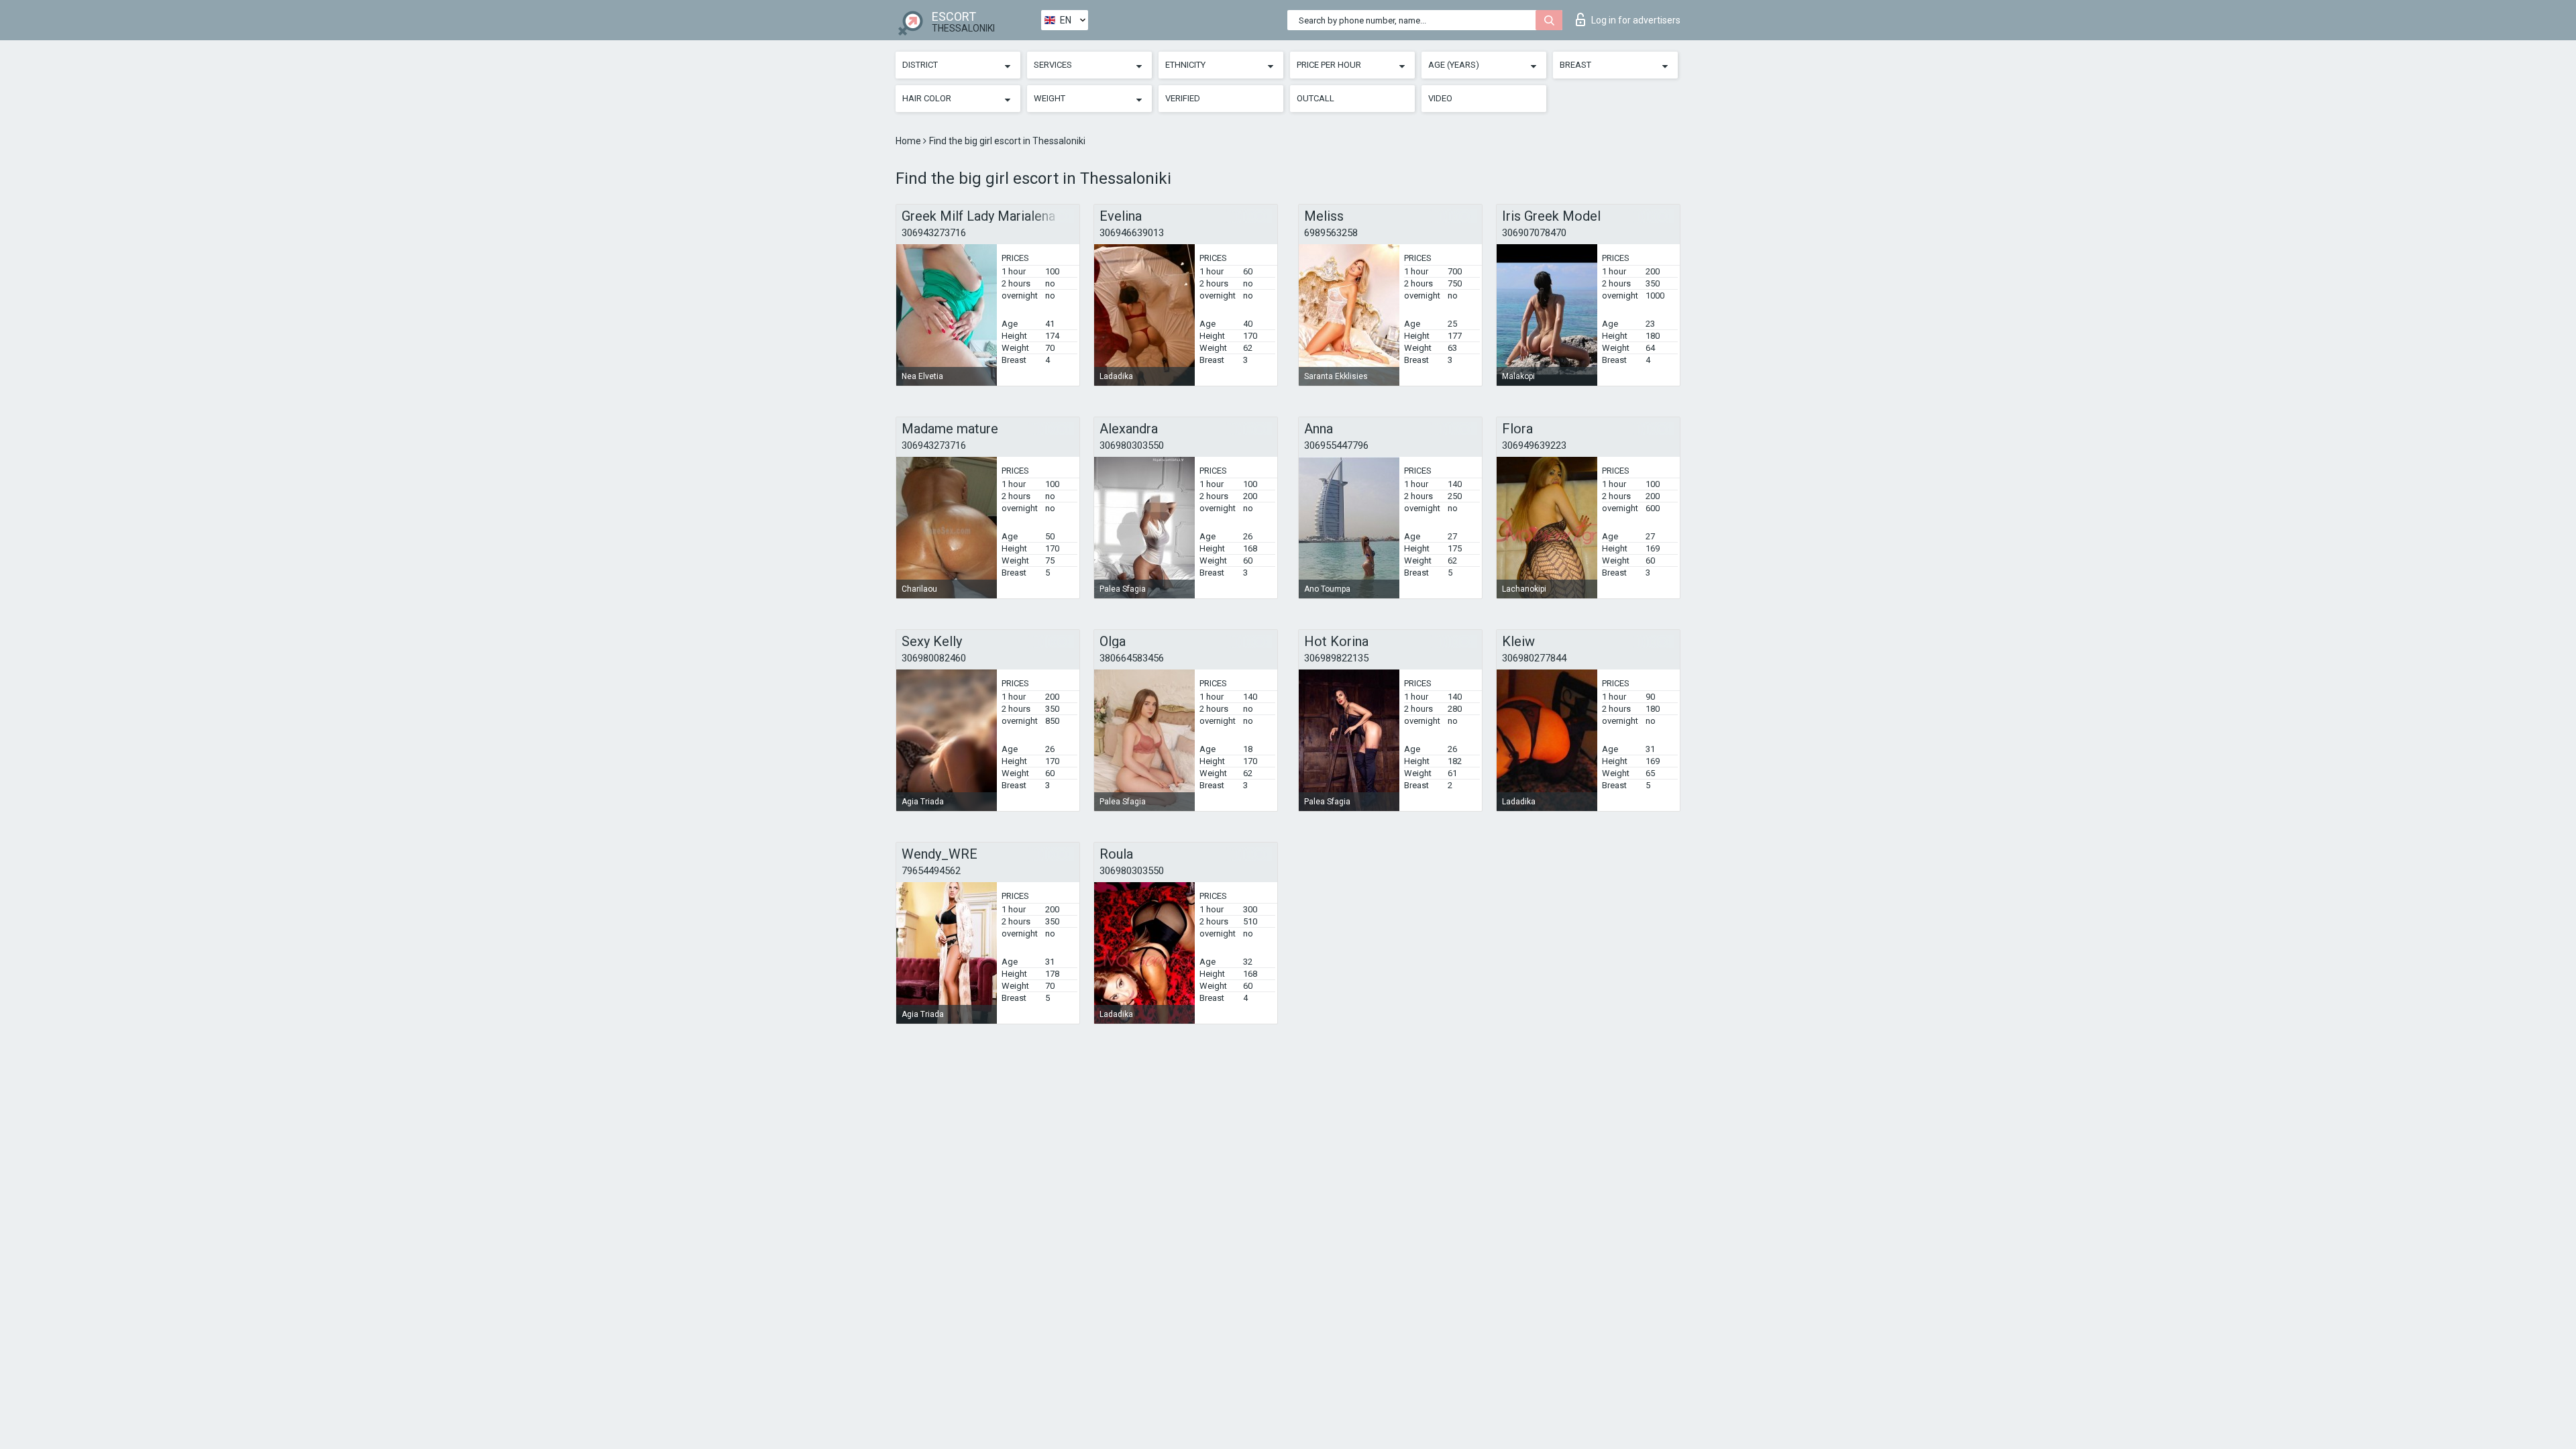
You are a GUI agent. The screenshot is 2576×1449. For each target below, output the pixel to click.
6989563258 (1331, 233)
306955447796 (1336, 445)
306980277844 (1534, 658)
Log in (1636, 20)
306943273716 (934, 233)
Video (1440, 98)
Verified (1183, 98)
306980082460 (934, 658)
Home (909, 141)
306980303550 (1132, 445)
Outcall (1316, 98)
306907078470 (1534, 233)
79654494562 (931, 871)
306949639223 (1534, 445)
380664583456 (1132, 658)
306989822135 (1336, 658)
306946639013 (1132, 233)
